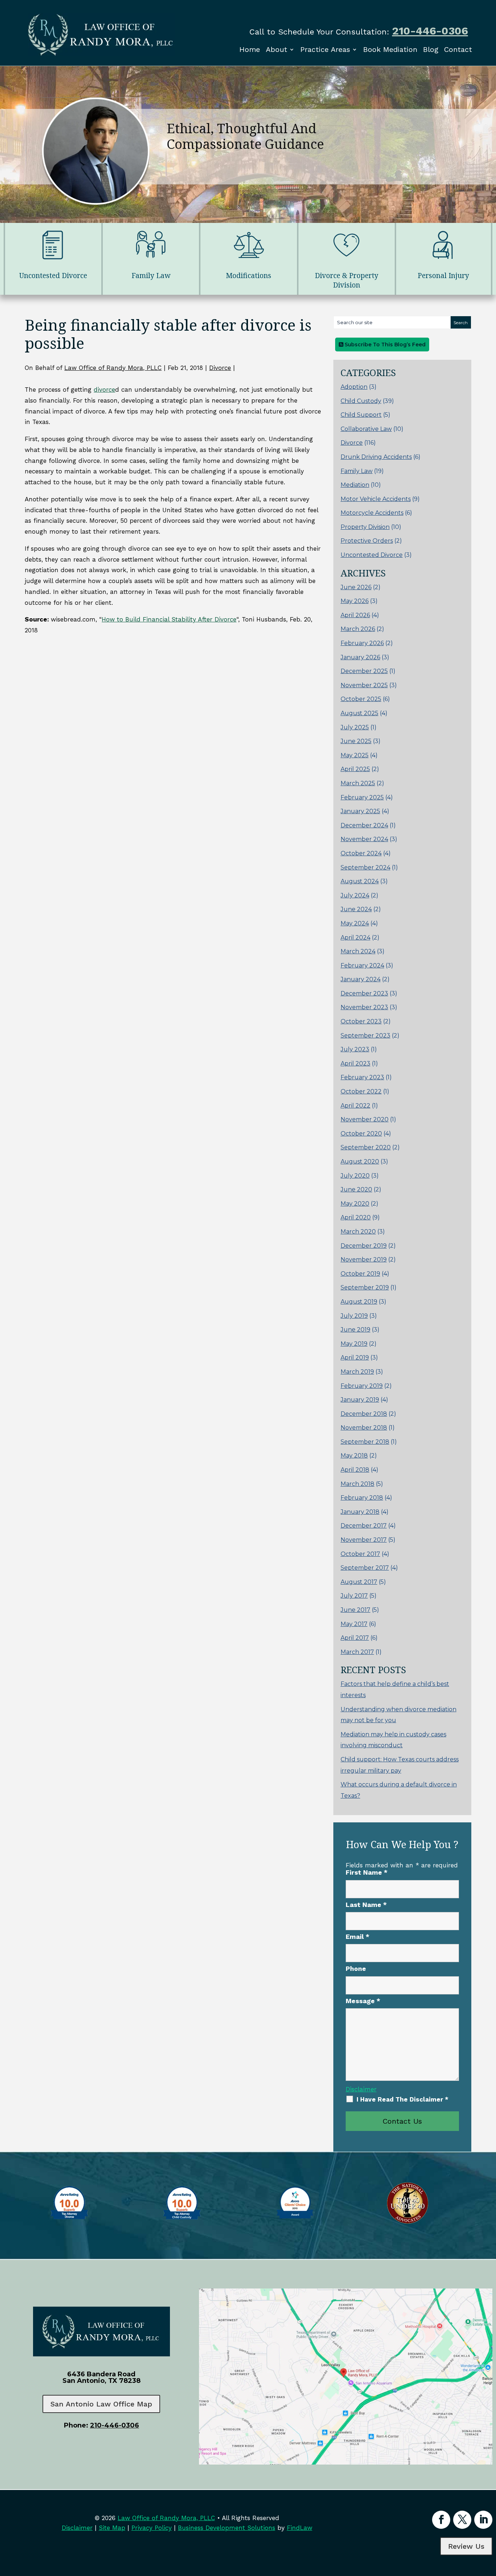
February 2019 (362, 1386)
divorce (104, 390)
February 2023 (362, 1077)
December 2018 (364, 1414)
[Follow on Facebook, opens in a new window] (441, 2520)
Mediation (355, 485)
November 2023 (364, 1007)
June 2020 (356, 1189)
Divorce (220, 368)
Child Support (361, 415)
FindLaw (300, 2528)
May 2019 (354, 1344)
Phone (356, 1968)
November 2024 (364, 839)
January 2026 (360, 657)
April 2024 (355, 938)
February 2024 (362, 965)
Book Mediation (390, 49)
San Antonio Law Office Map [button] (101, 2404)
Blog (431, 49)
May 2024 (355, 923)
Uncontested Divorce (372, 555)
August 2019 (359, 1302)
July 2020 (355, 1176)
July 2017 (354, 1596)
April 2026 (355, 615)
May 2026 (355, 601)
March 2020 (358, 1232)
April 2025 (355, 769)
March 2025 (358, 783)
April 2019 (355, 1358)
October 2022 (361, 1091)
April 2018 (355, 1470)
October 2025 (361, 699)
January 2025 (360, 811)
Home (250, 49)
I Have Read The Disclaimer (403, 2099)
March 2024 (358, 951)
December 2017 (364, 1526)
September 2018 (365, 1442)
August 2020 (360, 1161)
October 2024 (361, 853)
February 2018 (362, 1498)
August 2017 (359, 1582)
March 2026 (358, 629)
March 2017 (357, 1652)
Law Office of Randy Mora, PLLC (113, 368)
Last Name (366, 1905)
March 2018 (357, 1484)
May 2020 (355, 1204)
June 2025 (356, 741)
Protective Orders (367, 541)
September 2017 (365, 1568)
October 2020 (361, 1134)
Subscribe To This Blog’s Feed (384, 345)
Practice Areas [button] (325, 49)
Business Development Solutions (227, 2528)
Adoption (354, 387)
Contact (458, 49)
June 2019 (355, 1330)
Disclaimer (361, 2089)
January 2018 (360, 1512)
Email (357, 1937)
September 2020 (366, 1147)
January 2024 (361, 979)
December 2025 (364, 671)
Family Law (357, 471)
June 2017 (355, 1610)
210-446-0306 (430, 31)
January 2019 (360, 1400)
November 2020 (365, 1119)
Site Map (112, 2528)
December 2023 (364, 993)
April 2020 (356, 1217)
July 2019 (354, 1316)
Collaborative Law (366, 429)
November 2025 (364, 685)
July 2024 (355, 895)
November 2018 (364, 1428)
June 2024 (356, 909)
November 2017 (364, 1540)
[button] (489, 2523)
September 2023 (365, 1036)
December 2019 (364, 1246)
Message (363, 2001)
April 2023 (355, 1063)
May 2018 (354, 1456)
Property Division (365, 527)
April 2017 (355, 1638)
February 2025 (362, 797)
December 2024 (364, 825)
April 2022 (355, 1106)
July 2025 (355, 727)
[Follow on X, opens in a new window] (462, 2520)
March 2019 (357, 1372)
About (277, 49)
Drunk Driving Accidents (376, 457)
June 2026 (356, 587)
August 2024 (360, 881)
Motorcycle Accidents (372, 513)
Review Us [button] (466, 2546)
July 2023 (355, 1049)
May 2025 (355, 755)
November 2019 (364, 1260)
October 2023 (361, 1021)
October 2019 (360, 1274)
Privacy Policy (152, 2528)
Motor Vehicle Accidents (376, 499)
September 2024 (365, 867)
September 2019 (365, 1287)
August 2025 (359, 713)
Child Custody (361, 401)
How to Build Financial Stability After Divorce (169, 619)
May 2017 (354, 1624)
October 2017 (360, 1554)
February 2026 (362, 643)
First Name (367, 1872)
